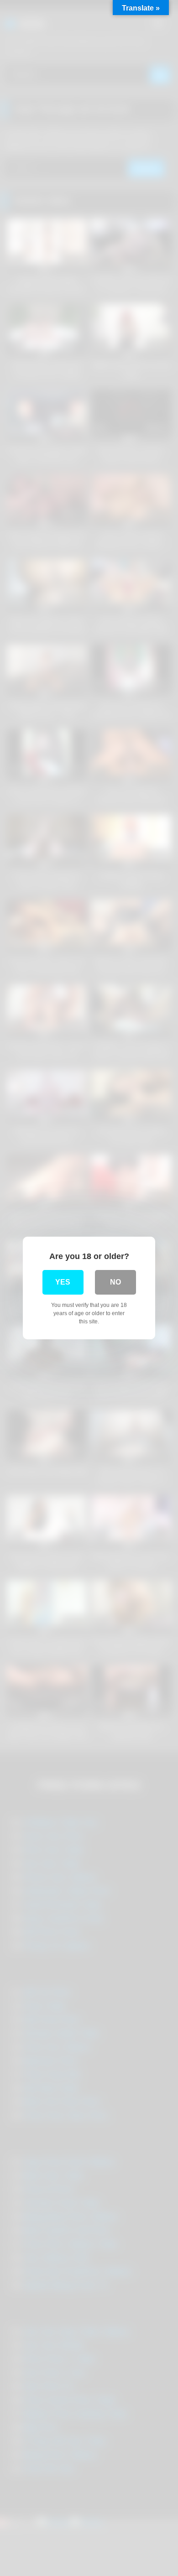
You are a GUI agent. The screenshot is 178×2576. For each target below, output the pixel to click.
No (115, 1282)
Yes (63, 1282)
